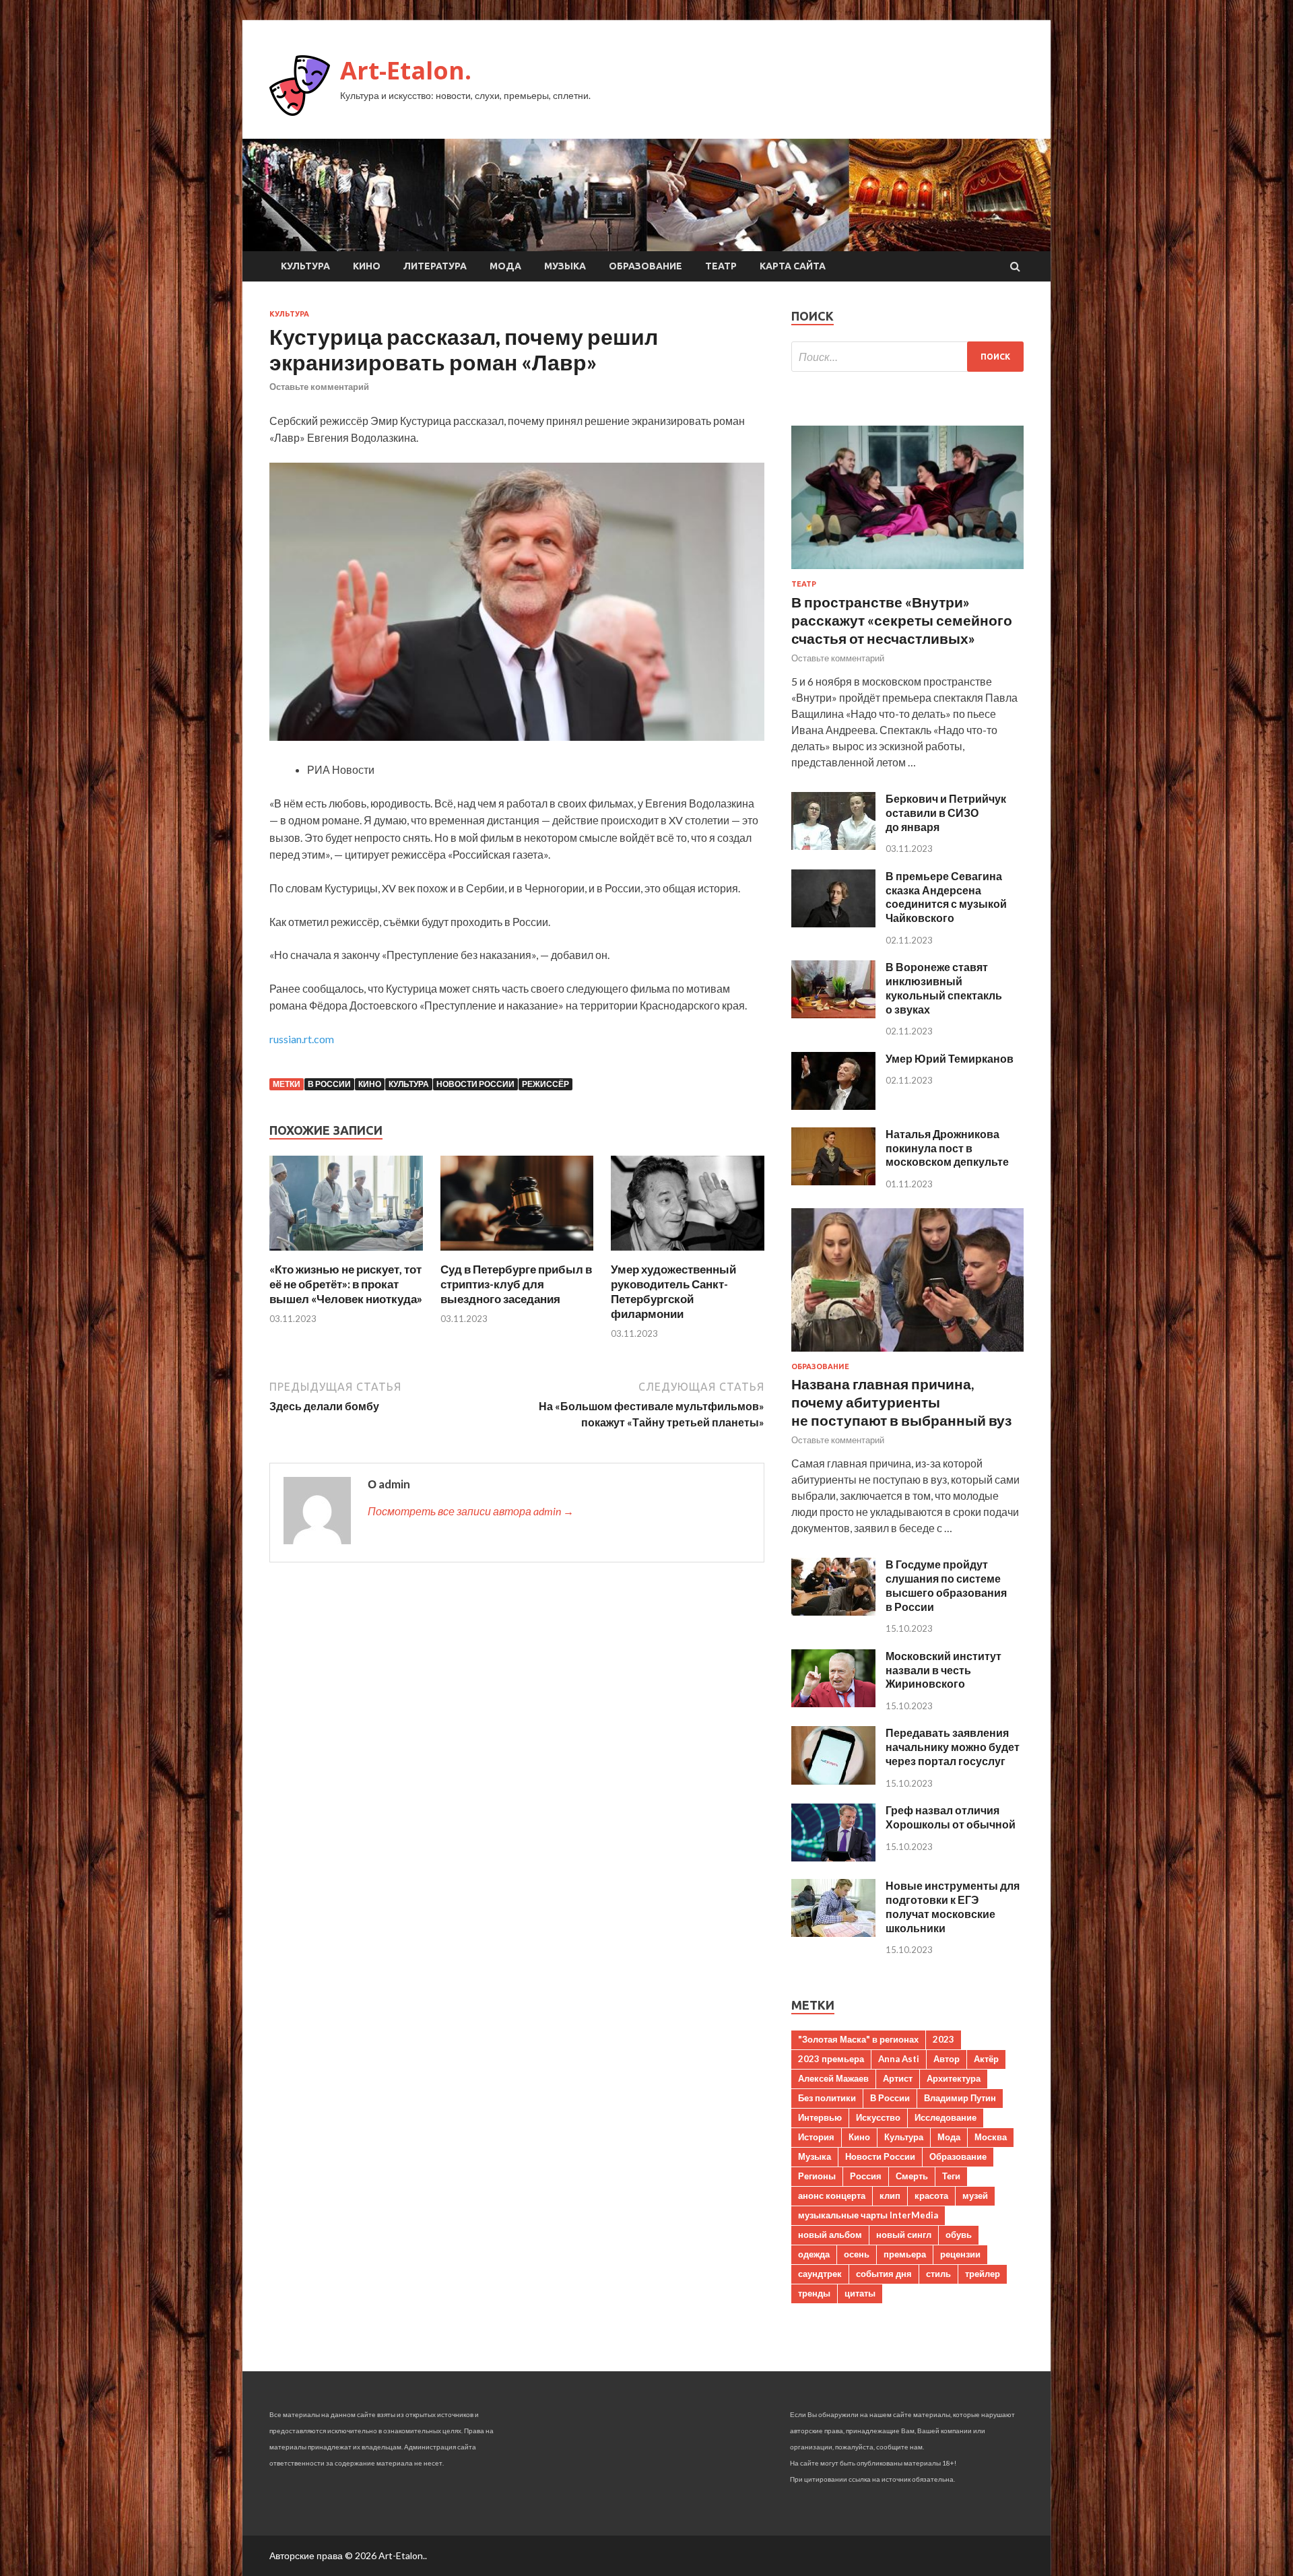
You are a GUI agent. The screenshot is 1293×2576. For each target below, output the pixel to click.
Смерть (912, 2176)
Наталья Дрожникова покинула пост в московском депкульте (947, 1148)
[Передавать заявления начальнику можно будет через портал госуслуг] (833, 1780)
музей (975, 2195)
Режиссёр (545, 1084)
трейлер (983, 2274)
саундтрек (820, 2274)
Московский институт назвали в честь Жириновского (943, 1670)
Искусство (878, 2117)
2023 (943, 2039)
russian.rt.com (302, 1039)
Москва (991, 2137)
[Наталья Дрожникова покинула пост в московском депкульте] (833, 1181)
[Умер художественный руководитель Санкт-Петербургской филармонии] (688, 1254)
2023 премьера (831, 2059)
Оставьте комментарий (319, 387)
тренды (814, 2293)
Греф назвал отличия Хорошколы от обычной (951, 1817)
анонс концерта (832, 2195)
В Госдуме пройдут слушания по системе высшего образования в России (946, 1585)
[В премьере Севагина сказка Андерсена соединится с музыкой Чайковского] (833, 923)
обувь (959, 2235)
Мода (505, 266)
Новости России (475, 1084)
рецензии (960, 2254)
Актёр (986, 2059)
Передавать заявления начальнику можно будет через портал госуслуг (953, 1747)
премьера (905, 2254)
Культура (305, 266)
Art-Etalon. (406, 70)
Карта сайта (793, 266)
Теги (951, 2176)
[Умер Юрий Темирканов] (833, 1105)
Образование (645, 266)
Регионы (817, 2176)
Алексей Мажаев (833, 2078)
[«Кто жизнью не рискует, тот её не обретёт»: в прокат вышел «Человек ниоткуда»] (346, 1254)
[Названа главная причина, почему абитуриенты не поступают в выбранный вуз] (907, 1354)
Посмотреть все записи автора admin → (471, 1511)
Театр (721, 266)
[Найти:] (907, 357)
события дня (884, 2274)
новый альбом (830, 2235)
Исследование (946, 2117)
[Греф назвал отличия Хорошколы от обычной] (833, 1857)
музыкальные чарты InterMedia (868, 2215)
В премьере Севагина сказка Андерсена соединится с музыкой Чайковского (946, 897)
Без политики (827, 2098)
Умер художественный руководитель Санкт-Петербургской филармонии (673, 1291)
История (816, 2137)
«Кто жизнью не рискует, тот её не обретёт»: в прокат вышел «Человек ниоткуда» (346, 1284)
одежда (814, 2254)
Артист (898, 2078)
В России (329, 1084)
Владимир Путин (960, 2098)
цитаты (860, 2293)
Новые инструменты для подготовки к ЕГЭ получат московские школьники (953, 1906)
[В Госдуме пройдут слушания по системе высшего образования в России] (833, 1611)
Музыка (565, 266)
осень (857, 2254)
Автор (947, 2059)
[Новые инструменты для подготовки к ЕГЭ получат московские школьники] (833, 1933)
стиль (938, 2274)
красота (931, 2195)
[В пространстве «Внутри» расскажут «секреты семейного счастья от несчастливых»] (907, 571)
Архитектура (954, 2078)
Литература (435, 266)
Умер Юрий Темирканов (950, 1058)
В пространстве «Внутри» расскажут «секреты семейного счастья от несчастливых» (902, 620)
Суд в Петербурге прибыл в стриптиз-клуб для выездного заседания (516, 1284)
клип (890, 2195)
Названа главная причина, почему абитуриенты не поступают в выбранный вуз (901, 1402)
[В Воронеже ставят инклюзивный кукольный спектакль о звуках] (833, 1014)
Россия (866, 2176)
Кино (367, 266)
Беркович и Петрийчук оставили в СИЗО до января (946, 813)
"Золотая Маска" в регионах (858, 2039)
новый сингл (904, 2235)
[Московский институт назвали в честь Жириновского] (833, 1703)
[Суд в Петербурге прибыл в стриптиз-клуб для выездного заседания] (517, 1254)
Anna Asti (899, 2059)
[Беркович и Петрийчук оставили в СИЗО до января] (833, 846)
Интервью (820, 2117)
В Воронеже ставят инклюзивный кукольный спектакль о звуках (944, 988)
